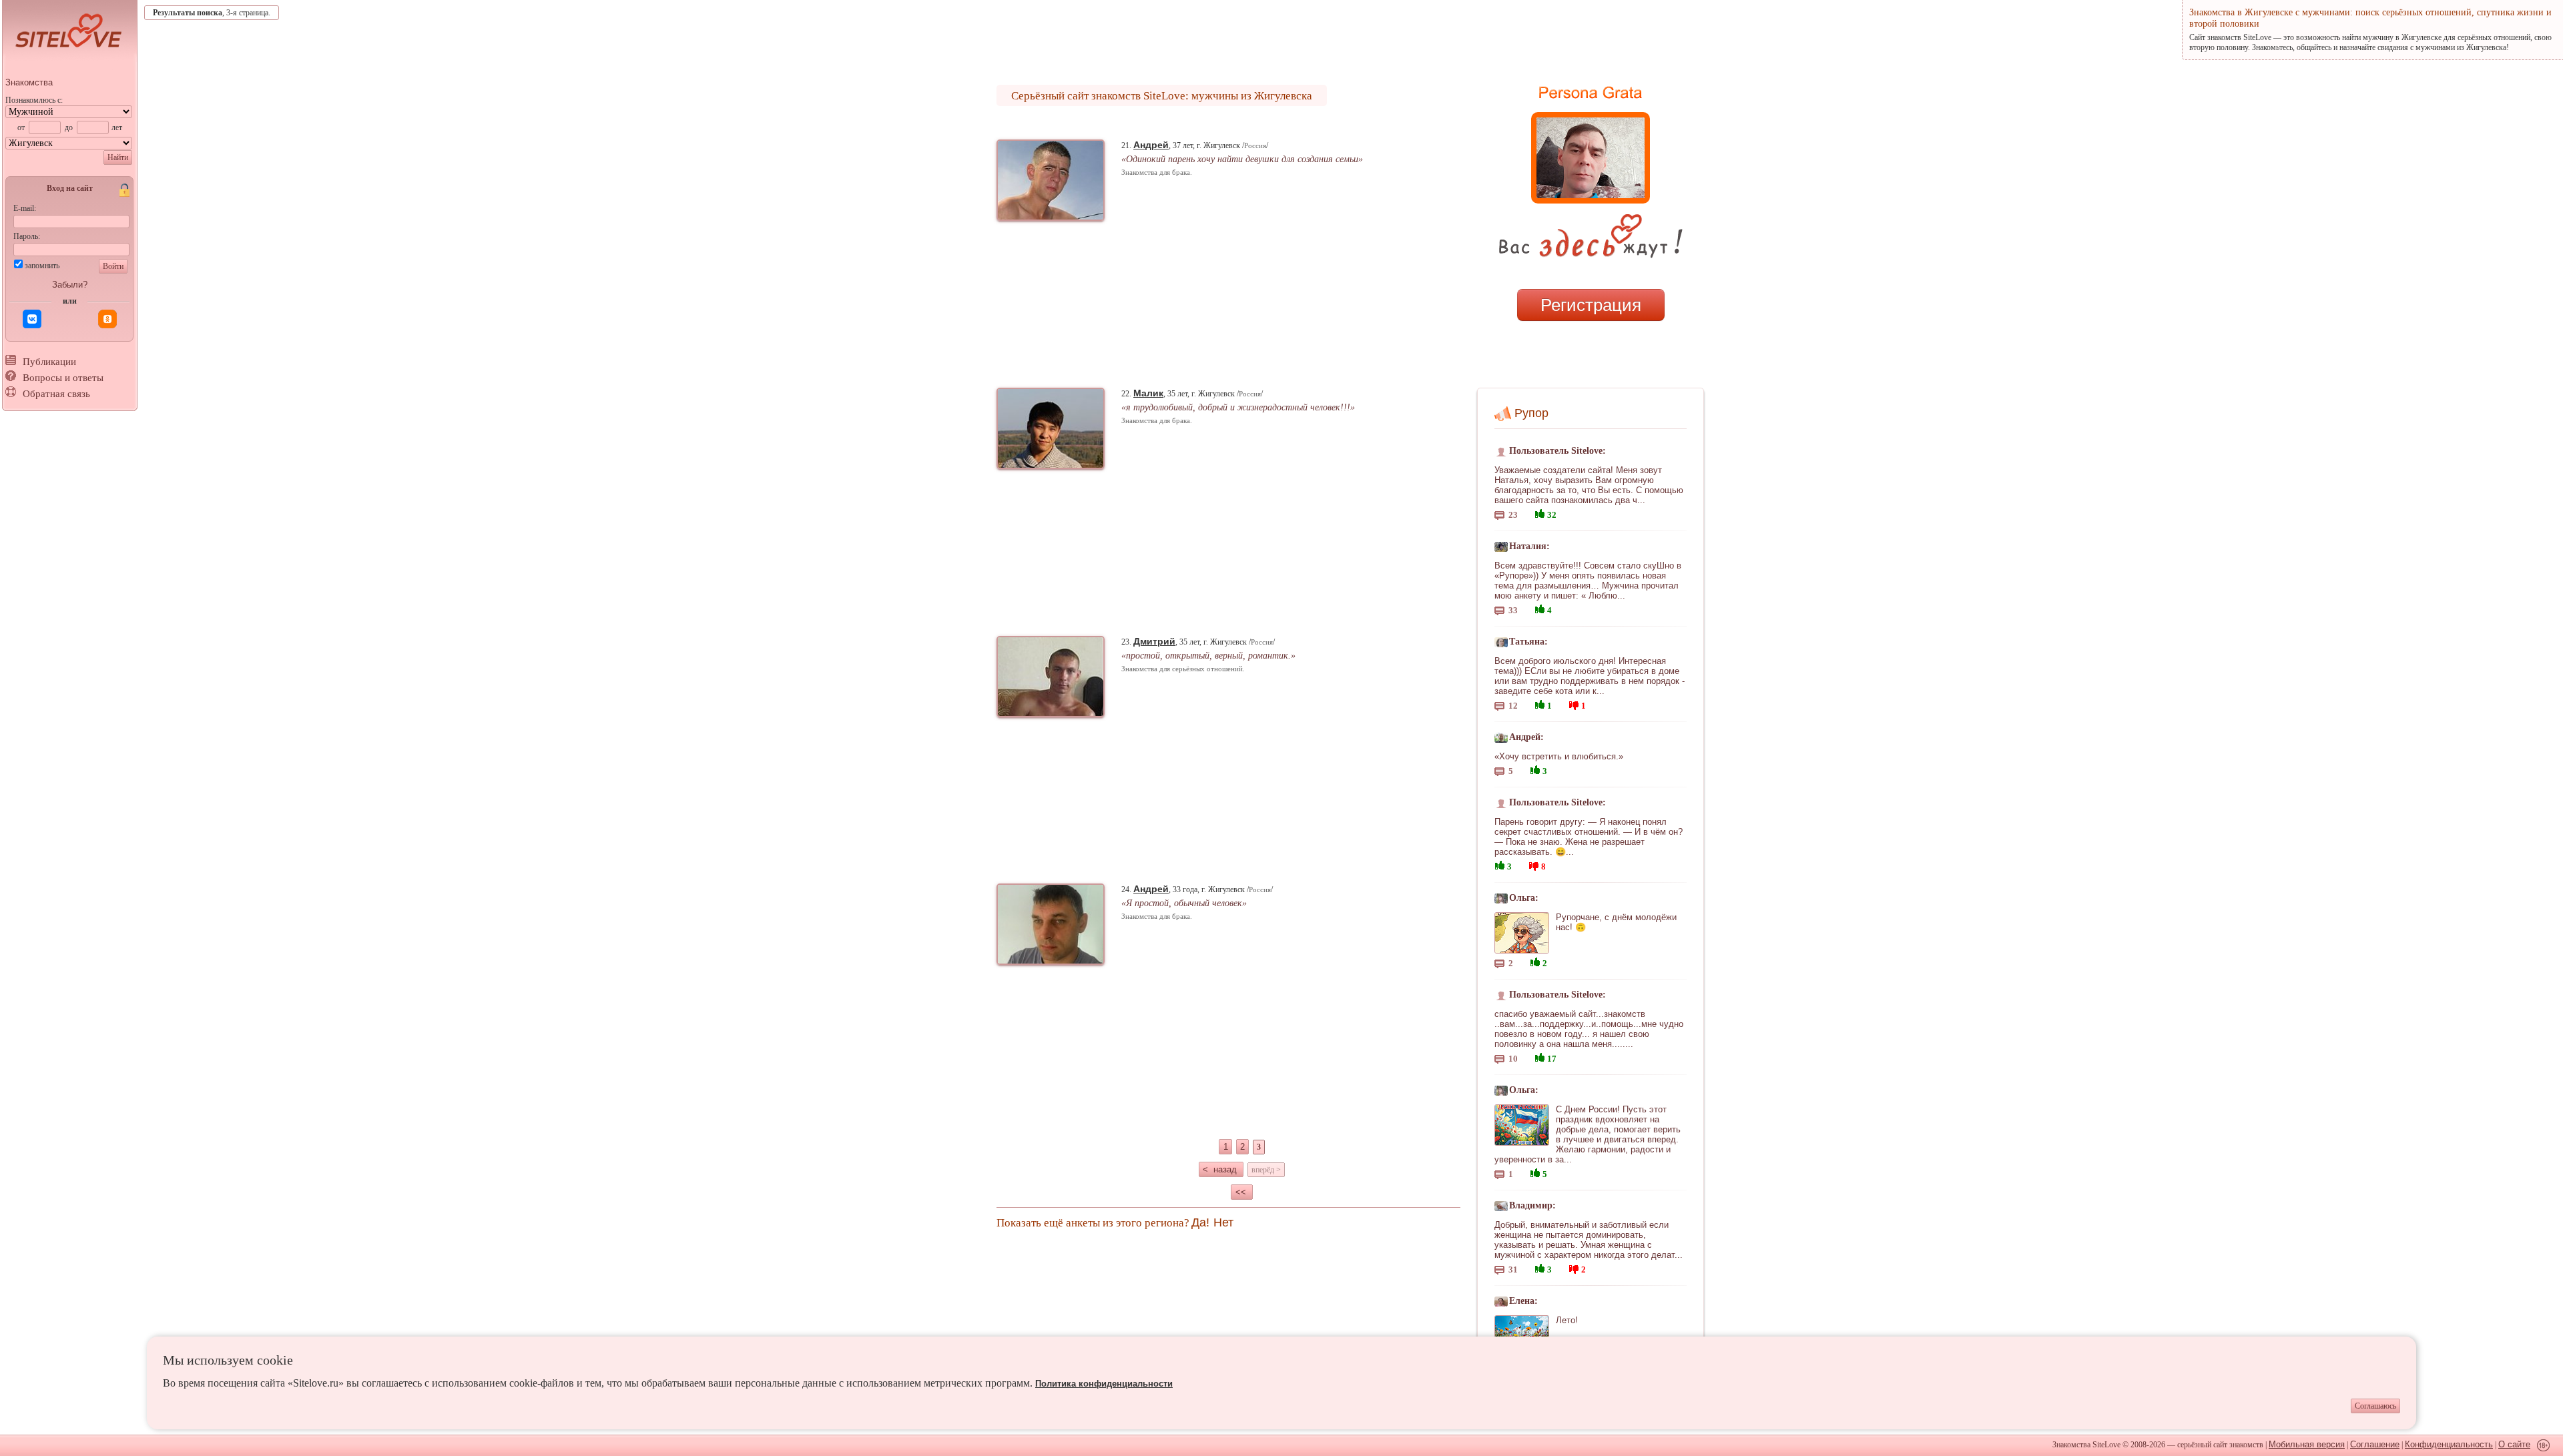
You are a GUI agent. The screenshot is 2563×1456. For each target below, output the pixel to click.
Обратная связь (56, 394)
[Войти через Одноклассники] (107, 319)
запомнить (42, 266)
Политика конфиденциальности (1104, 1384)
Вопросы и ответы (63, 378)
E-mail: (25, 208)
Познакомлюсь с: (34, 100)
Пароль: (27, 236)
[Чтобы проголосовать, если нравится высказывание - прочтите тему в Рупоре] (1540, 512)
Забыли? (70, 285)
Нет (1223, 1222)
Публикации (49, 362)
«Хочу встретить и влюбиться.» (1559, 756)
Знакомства (29, 82)
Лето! (1567, 1320)
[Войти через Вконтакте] (32, 319)
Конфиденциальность (2449, 1444)
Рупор (1531, 413)
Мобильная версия (2307, 1444)
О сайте (2514, 1444)
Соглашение (2375, 1444)
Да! (1200, 1222)
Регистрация (1591, 305)
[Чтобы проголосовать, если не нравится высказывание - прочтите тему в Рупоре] (1574, 704)
